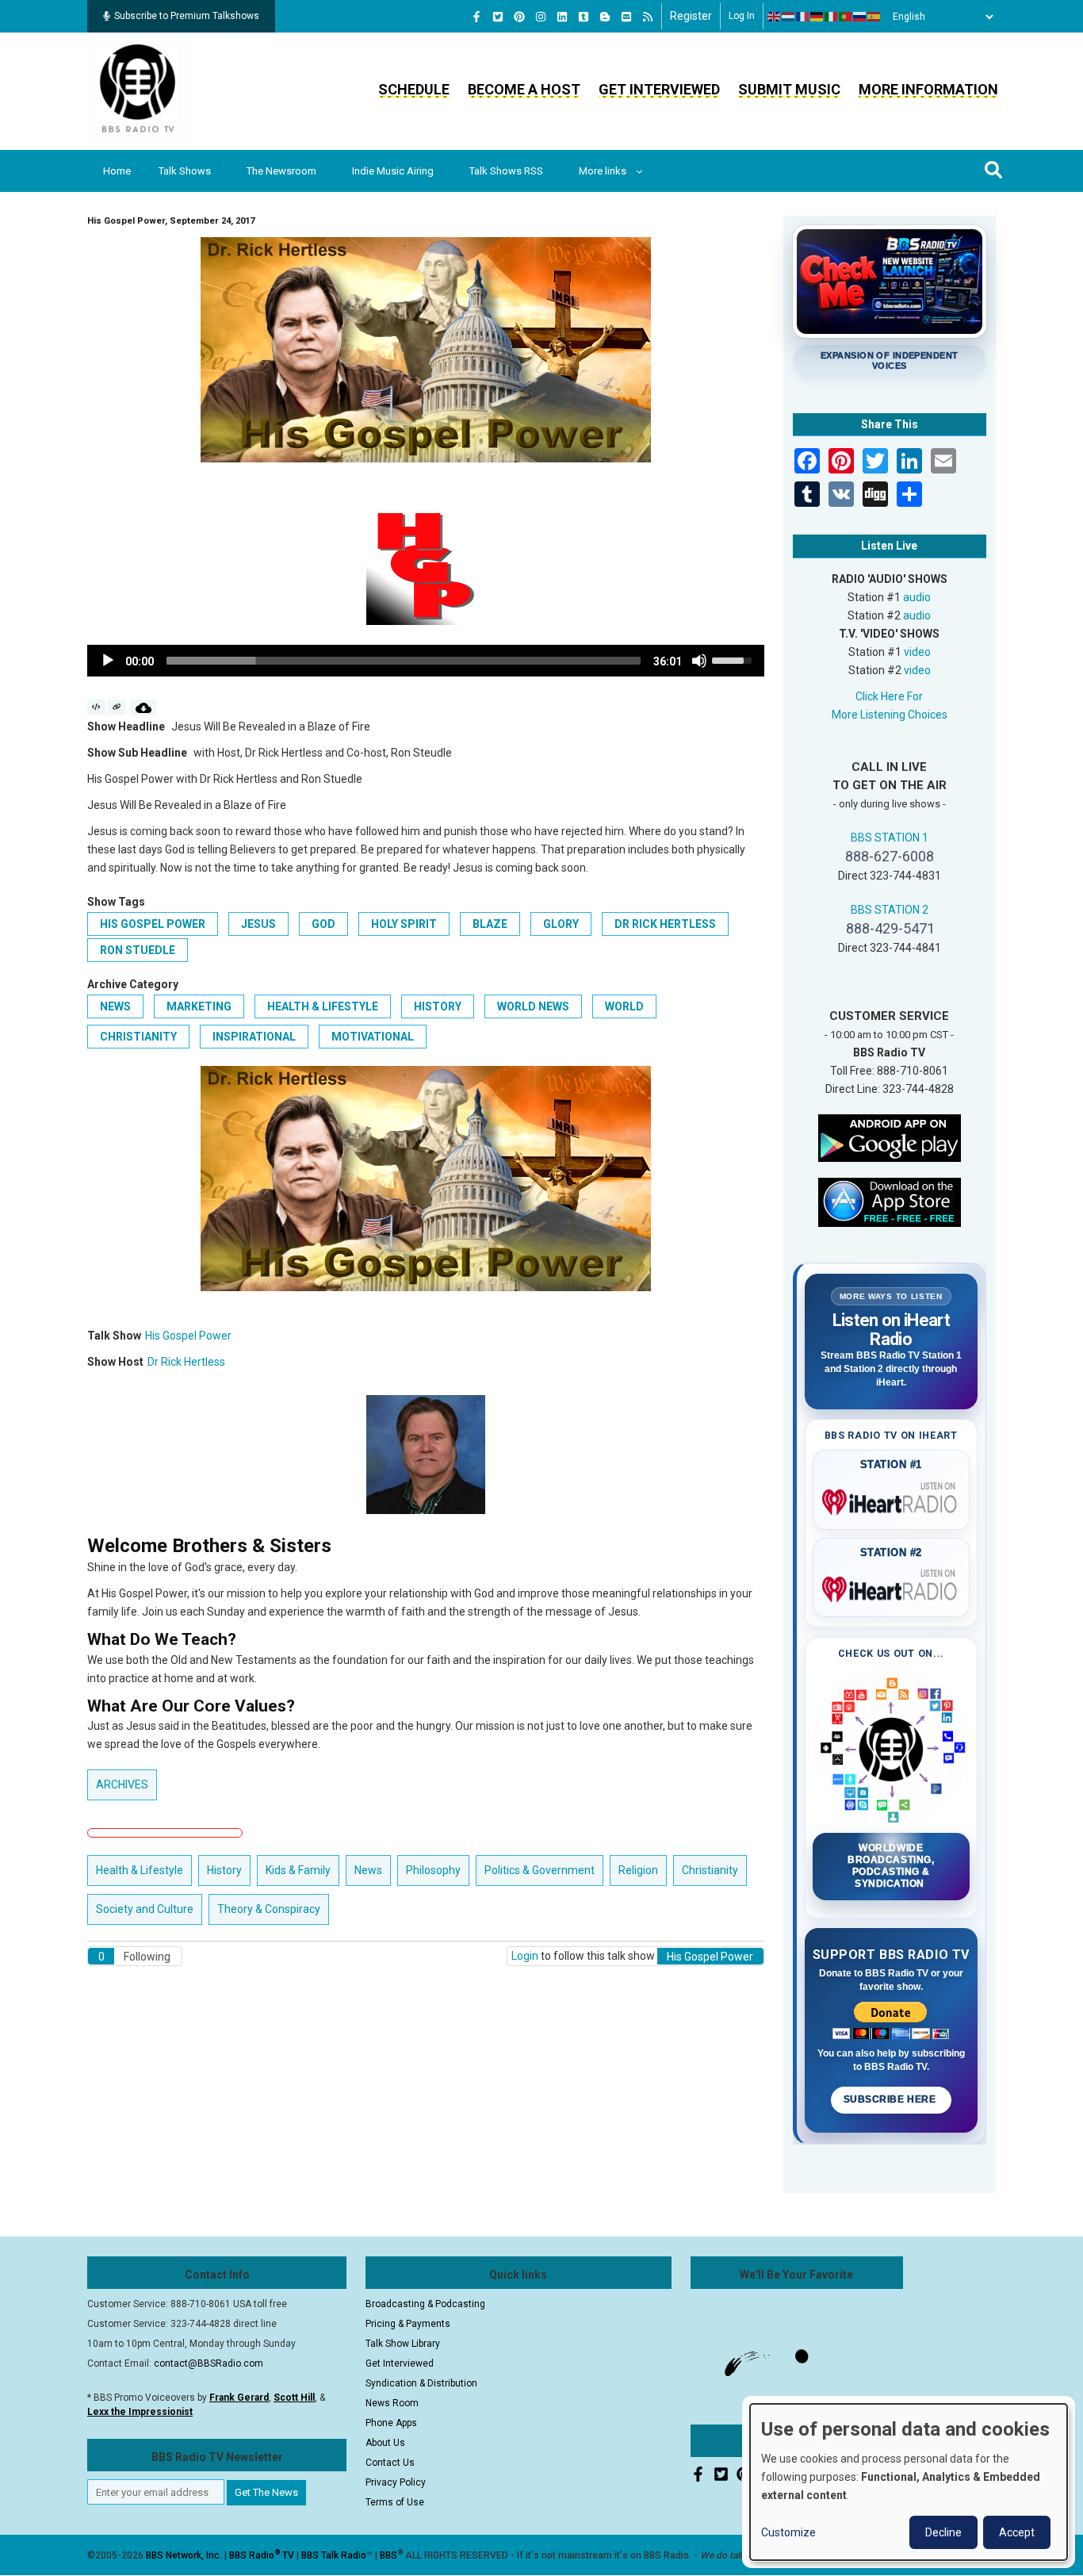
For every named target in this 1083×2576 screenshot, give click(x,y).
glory (561, 924)
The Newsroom (281, 171)
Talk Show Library (403, 2344)
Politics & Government (540, 1870)
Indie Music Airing (393, 171)
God (323, 924)
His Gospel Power (153, 924)
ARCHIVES (122, 1784)
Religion (638, 1870)
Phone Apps (391, 2423)
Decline (943, 2532)
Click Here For (889, 696)
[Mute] (699, 661)
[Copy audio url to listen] (117, 707)
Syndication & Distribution (421, 2383)
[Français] (803, 17)
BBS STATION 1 (890, 838)
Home (117, 171)
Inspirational (254, 1037)
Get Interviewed (659, 89)
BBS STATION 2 (890, 910)
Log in (742, 16)
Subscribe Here (891, 2099)
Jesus (258, 924)
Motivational (373, 1037)
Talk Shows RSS (506, 171)
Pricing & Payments (408, 2324)
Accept (1017, 2532)
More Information (928, 89)
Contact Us (390, 2463)
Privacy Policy (396, 2482)
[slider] (404, 661)
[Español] (874, 17)
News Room (392, 2403)
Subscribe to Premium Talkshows (187, 16)
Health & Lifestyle (323, 1006)
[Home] (138, 90)
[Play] (108, 661)
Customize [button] (788, 2532)
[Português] (846, 17)
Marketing (199, 1006)
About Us (385, 2443)
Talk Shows (185, 171)
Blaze (490, 924)
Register (691, 16)
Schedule (414, 89)
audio (917, 597)
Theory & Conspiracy (269, 1909)
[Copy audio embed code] (96, 707)
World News (533, 1006)
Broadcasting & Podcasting (425, 2304)
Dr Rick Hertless (665, 924)
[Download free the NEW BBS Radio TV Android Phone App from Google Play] (890, 1137)
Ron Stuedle (138, 950)
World (624, 1006)
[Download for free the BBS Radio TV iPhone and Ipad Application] (890, 1201)
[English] (775, 17)
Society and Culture (145, 1909)
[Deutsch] (817, 17)
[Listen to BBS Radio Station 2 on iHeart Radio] (892, 1586)
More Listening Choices (890, 715)
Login (525, 1956)
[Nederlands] (789, 17)
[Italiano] (832, 17)
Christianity (138, 1037)
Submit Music (789, 89)
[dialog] (909, 2482)
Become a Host (524, 89)
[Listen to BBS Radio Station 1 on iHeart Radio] (892, 1499)
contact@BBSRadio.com (209, 2363)
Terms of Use (395, 2502)
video (917, 652)
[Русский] (860, 17)
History (438, 1006)
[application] (426, 661)
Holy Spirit (404, 924)
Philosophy (433, 1870)
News (115, 1006)
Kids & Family (298, 1870)
